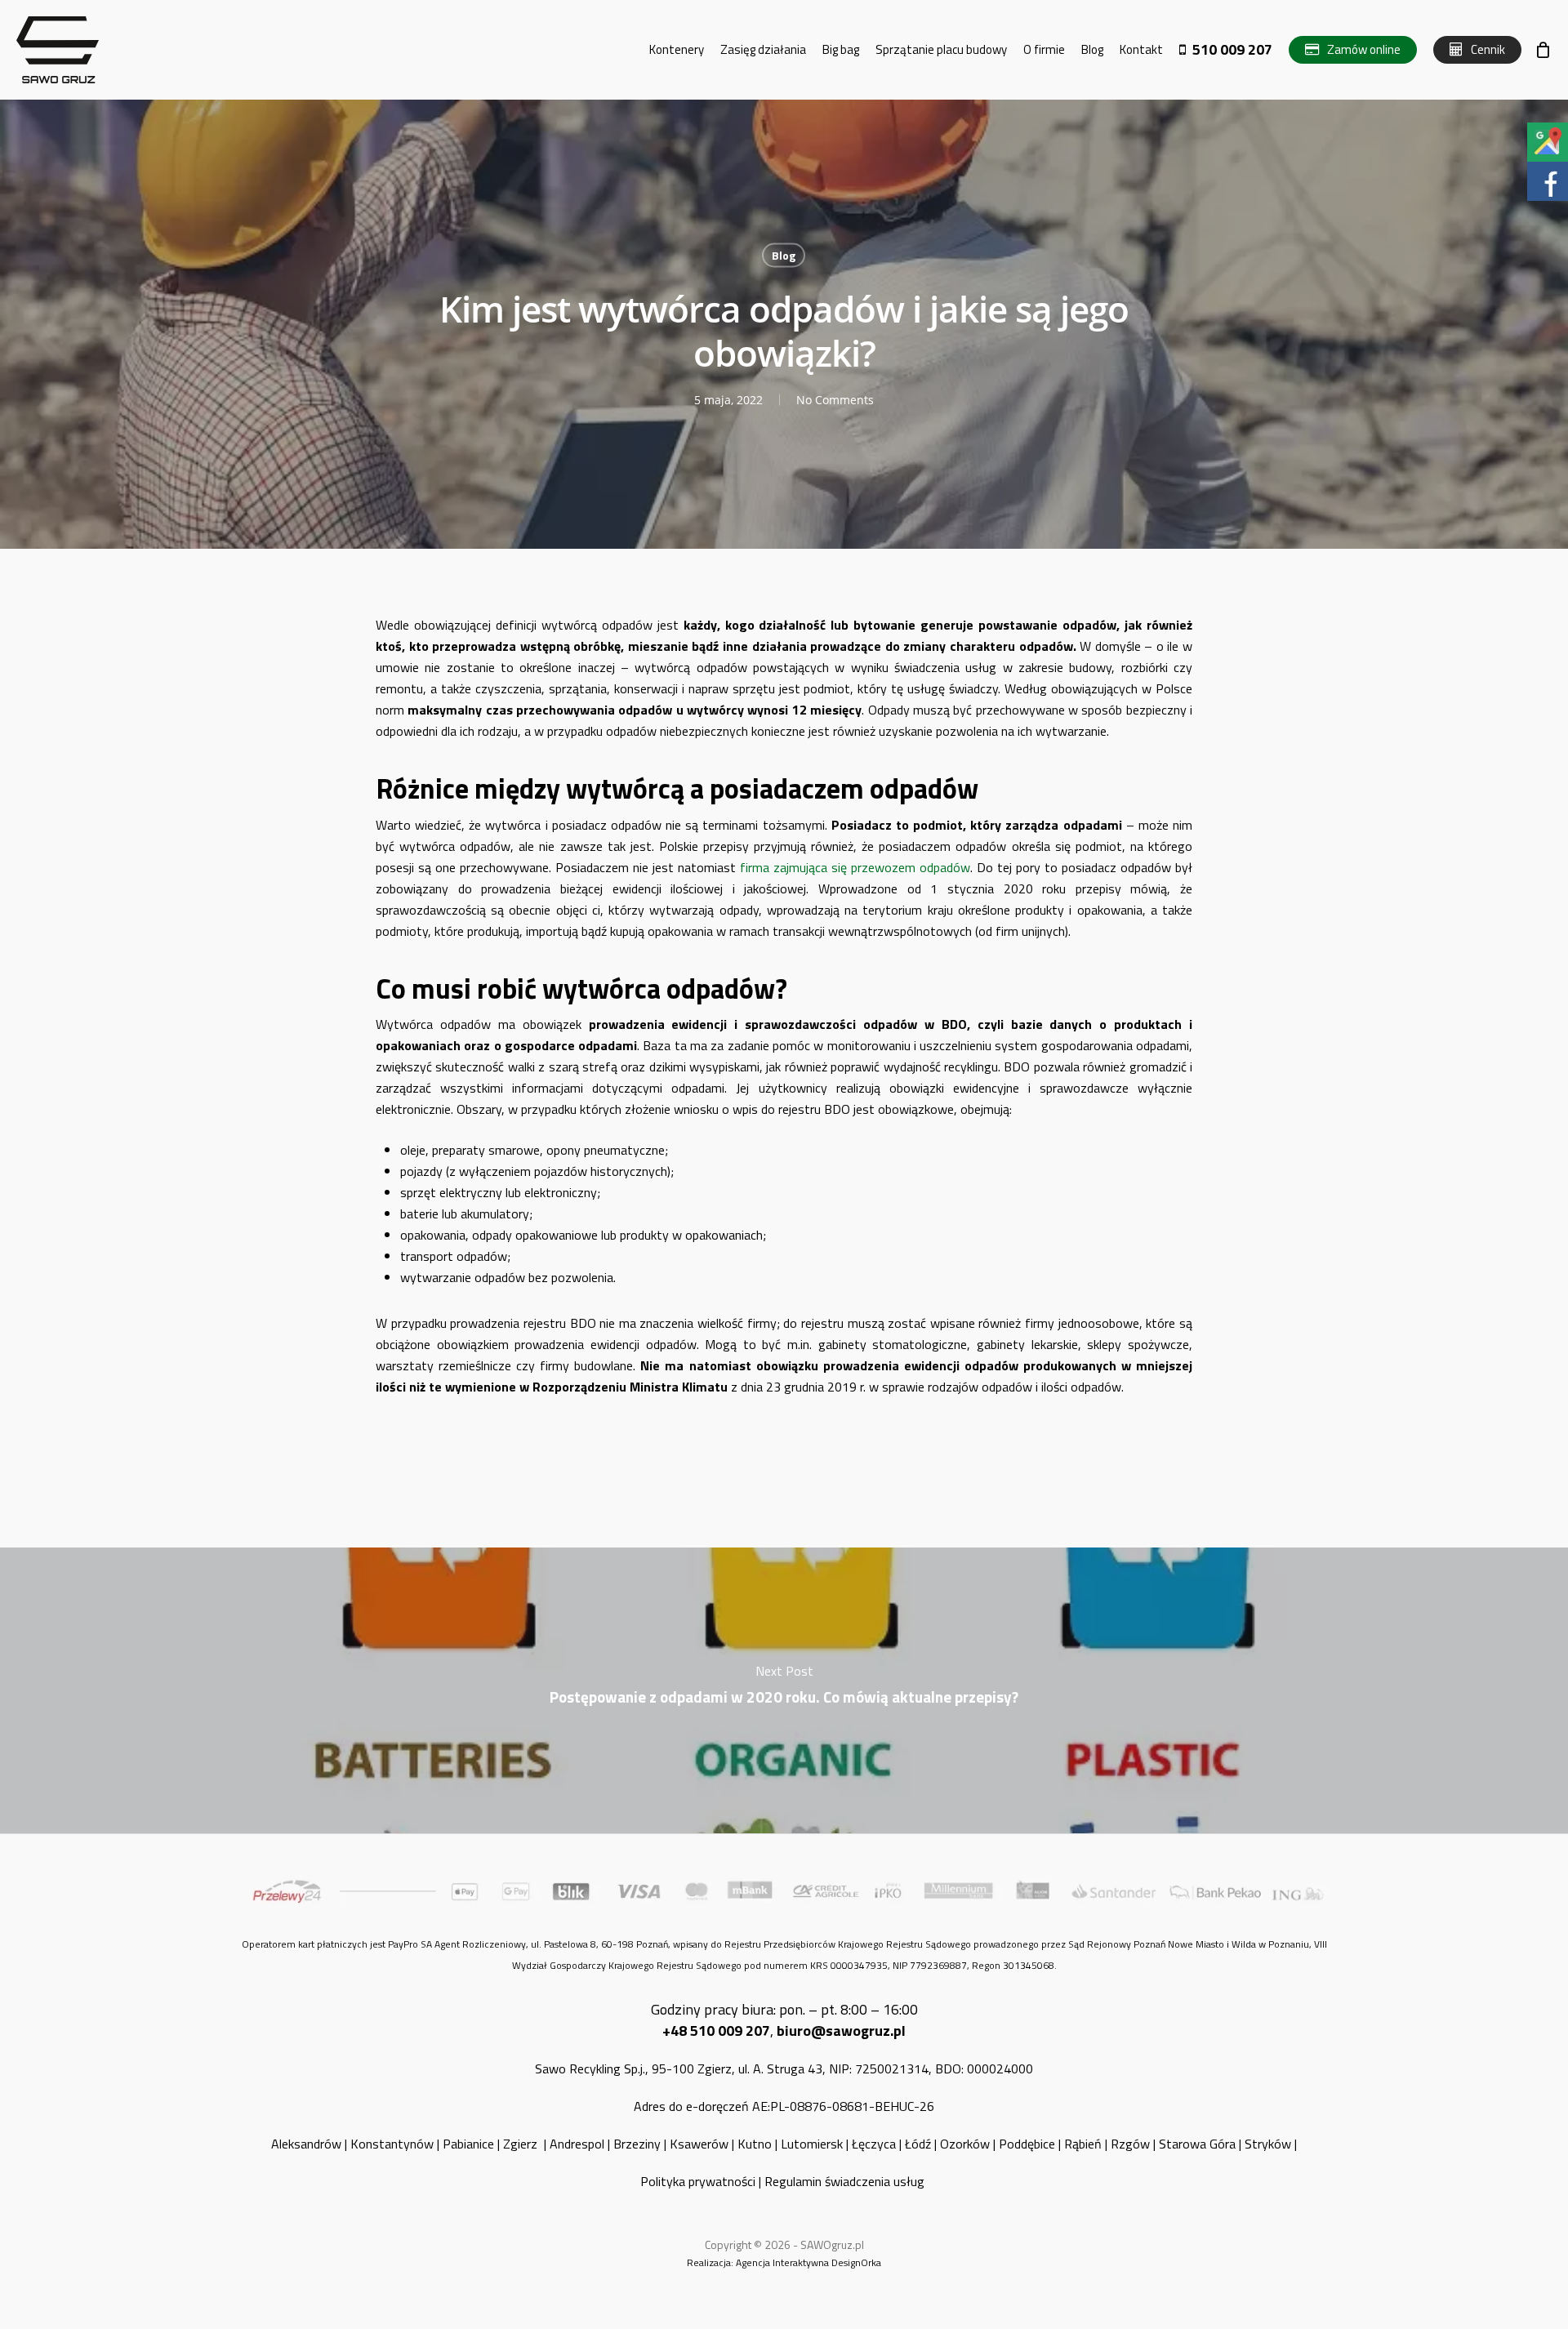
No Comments (835, 400)
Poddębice (1027, 2144)
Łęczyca (874, 2144)
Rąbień (1083, 2144)
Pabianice (468, 2144)
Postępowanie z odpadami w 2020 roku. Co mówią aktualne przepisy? (784, 1690)
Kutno (755, 2144)
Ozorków (965, 2144)
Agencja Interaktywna (782, 2262)
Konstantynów (392, 2144)
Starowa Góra (1197, 2144)
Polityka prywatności (698, 2181)
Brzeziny (637, 2144)
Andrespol (577, 2144)
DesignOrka (856, 2262)
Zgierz (522, 2144)
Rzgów (1130, 2144)
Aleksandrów (306, 2144)
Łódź (918, 2144)
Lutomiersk (812, 2144)
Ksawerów (699, 2144)
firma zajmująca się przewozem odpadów (855, 867)
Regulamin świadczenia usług (846, 2181)
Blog (784, 255)
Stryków (1268, 2144)
